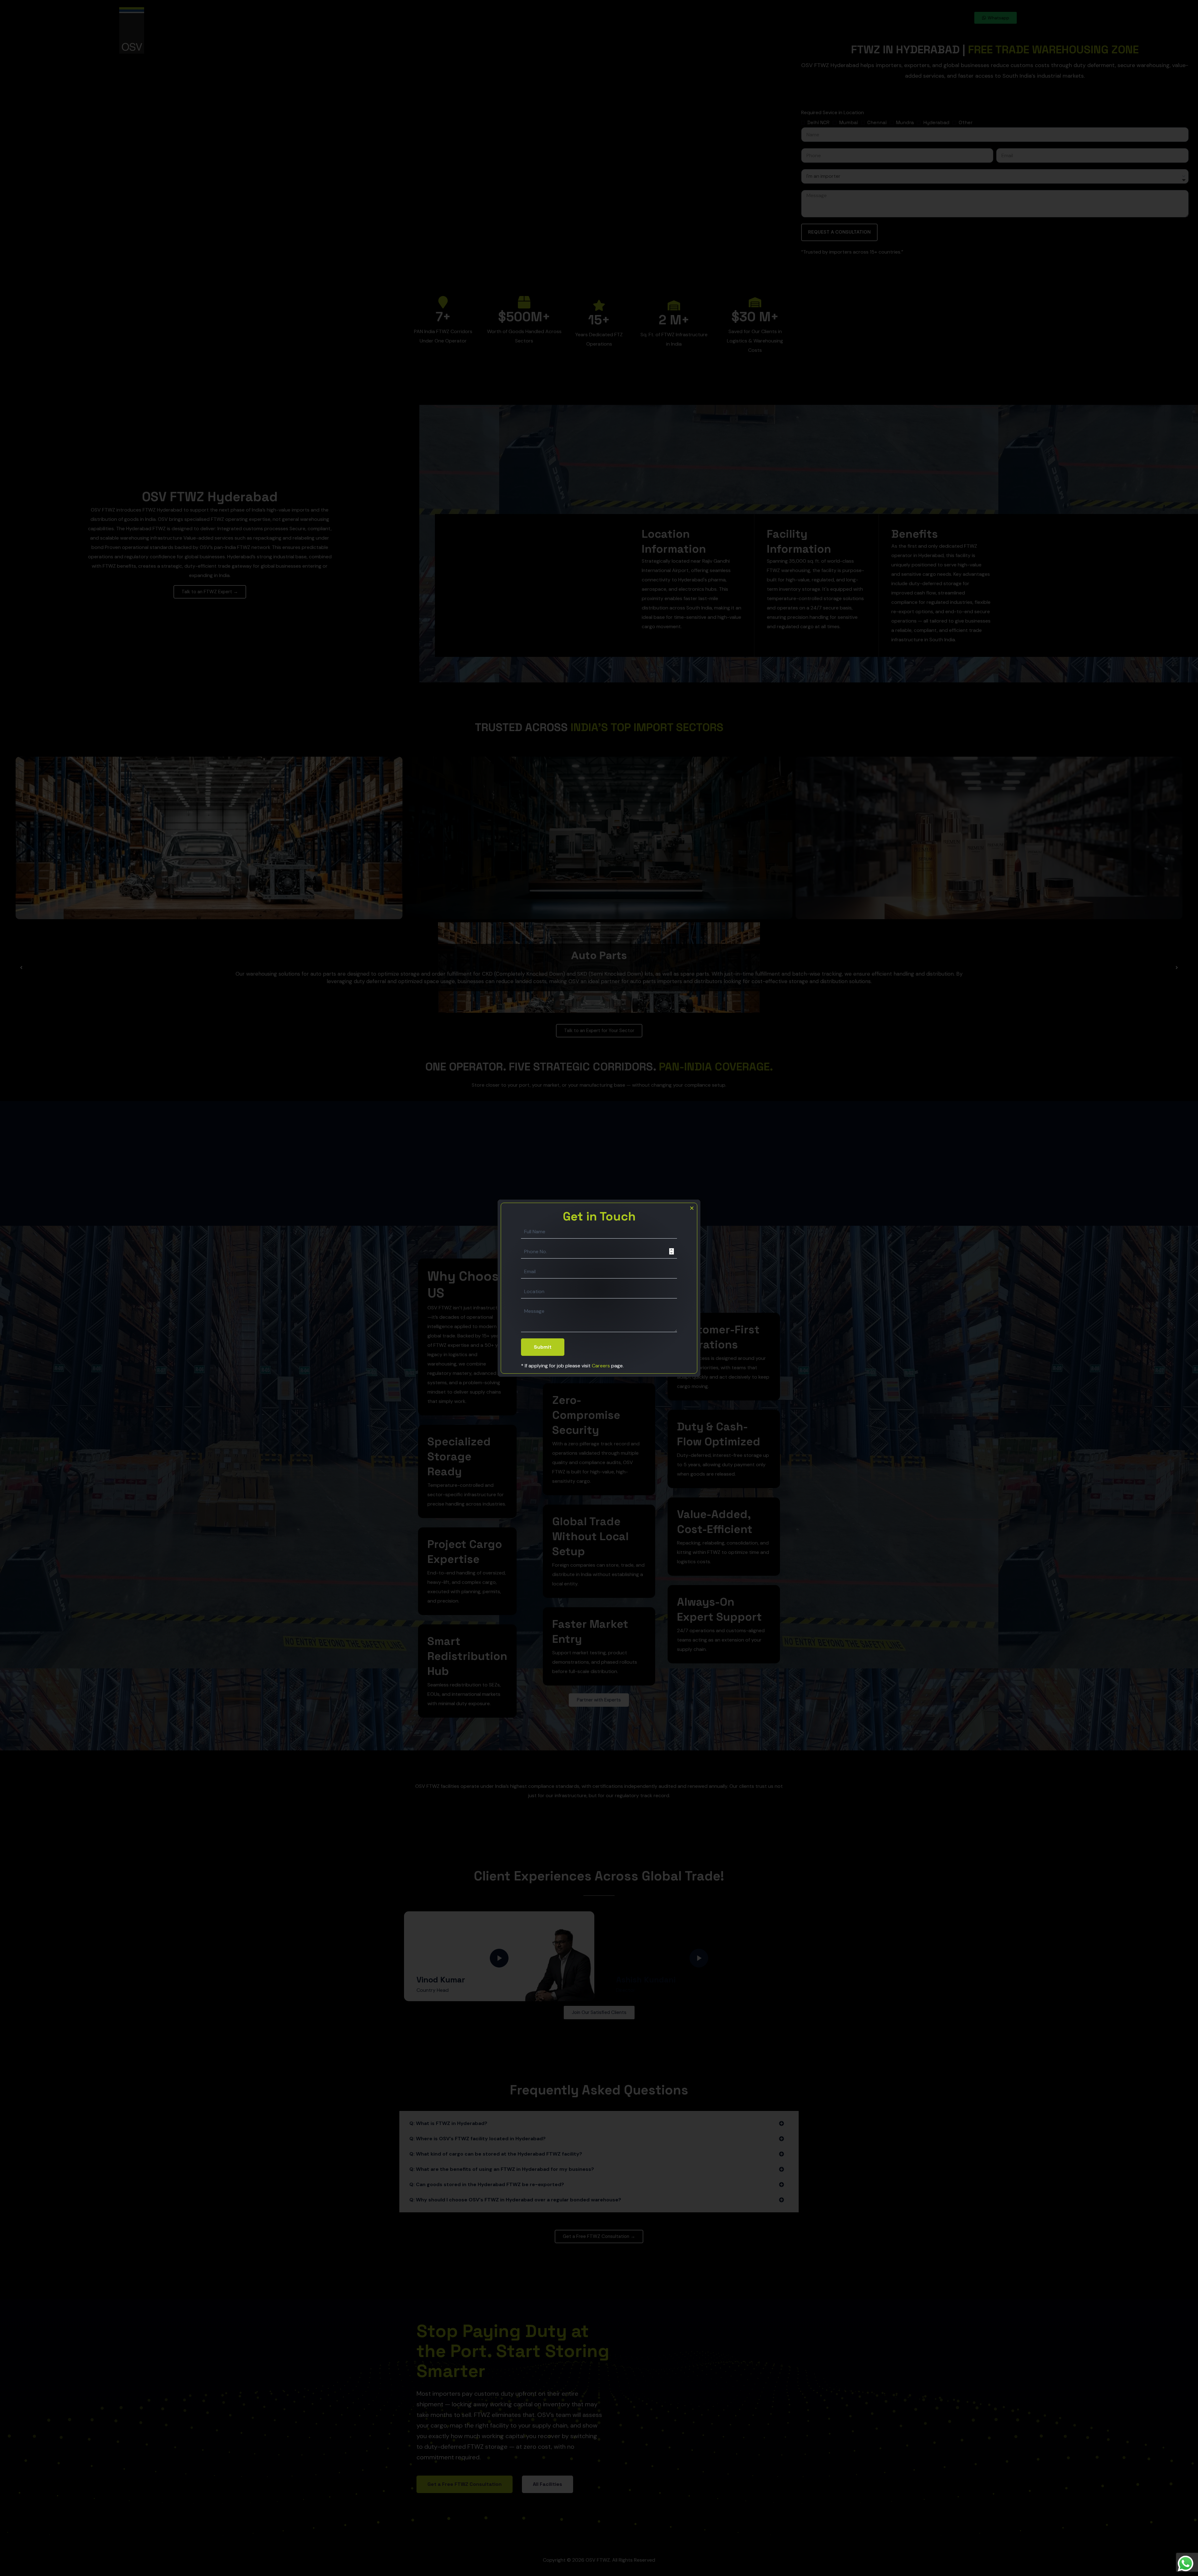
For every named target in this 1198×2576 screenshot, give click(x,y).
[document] (599, 1288)
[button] (692, 1208)
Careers (601, 1366)
